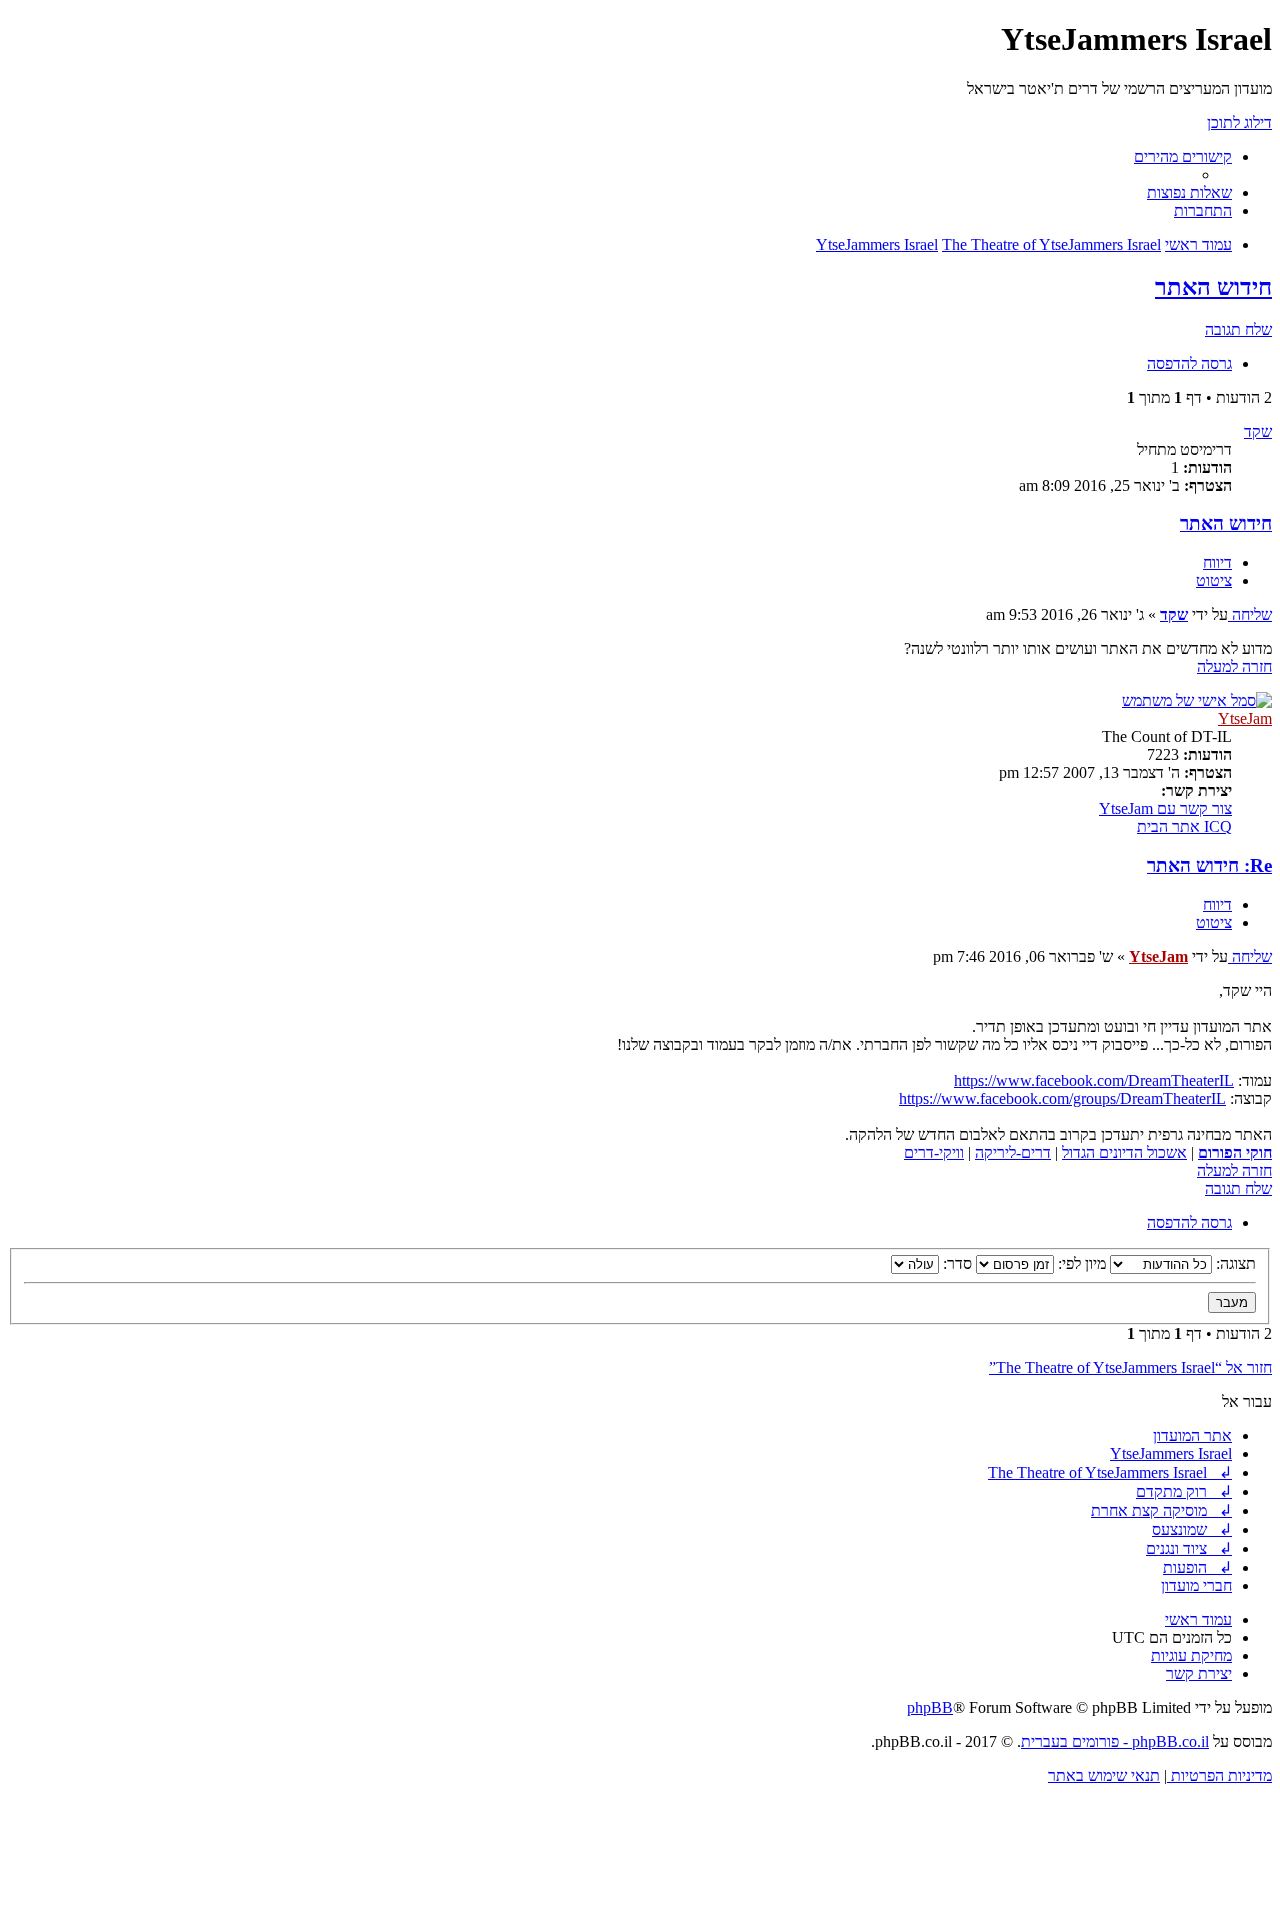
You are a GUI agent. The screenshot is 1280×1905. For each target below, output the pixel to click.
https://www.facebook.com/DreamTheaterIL (1094, 1080)
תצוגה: (1234, 1263)
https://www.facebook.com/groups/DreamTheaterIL (1062, 1098)
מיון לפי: (1080, 1263)
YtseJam (1245, 718)
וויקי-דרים (934, 1152)
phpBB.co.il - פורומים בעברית (1115, 1741)
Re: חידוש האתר (1209, 865)
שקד (1258, 431)
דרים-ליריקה (1013, 1152)
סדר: (955, 1263)
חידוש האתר (1213, 287)
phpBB (930, 1707)
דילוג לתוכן (1239, 122)
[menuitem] (1189, 192)
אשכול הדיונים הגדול (1124, 1152)
